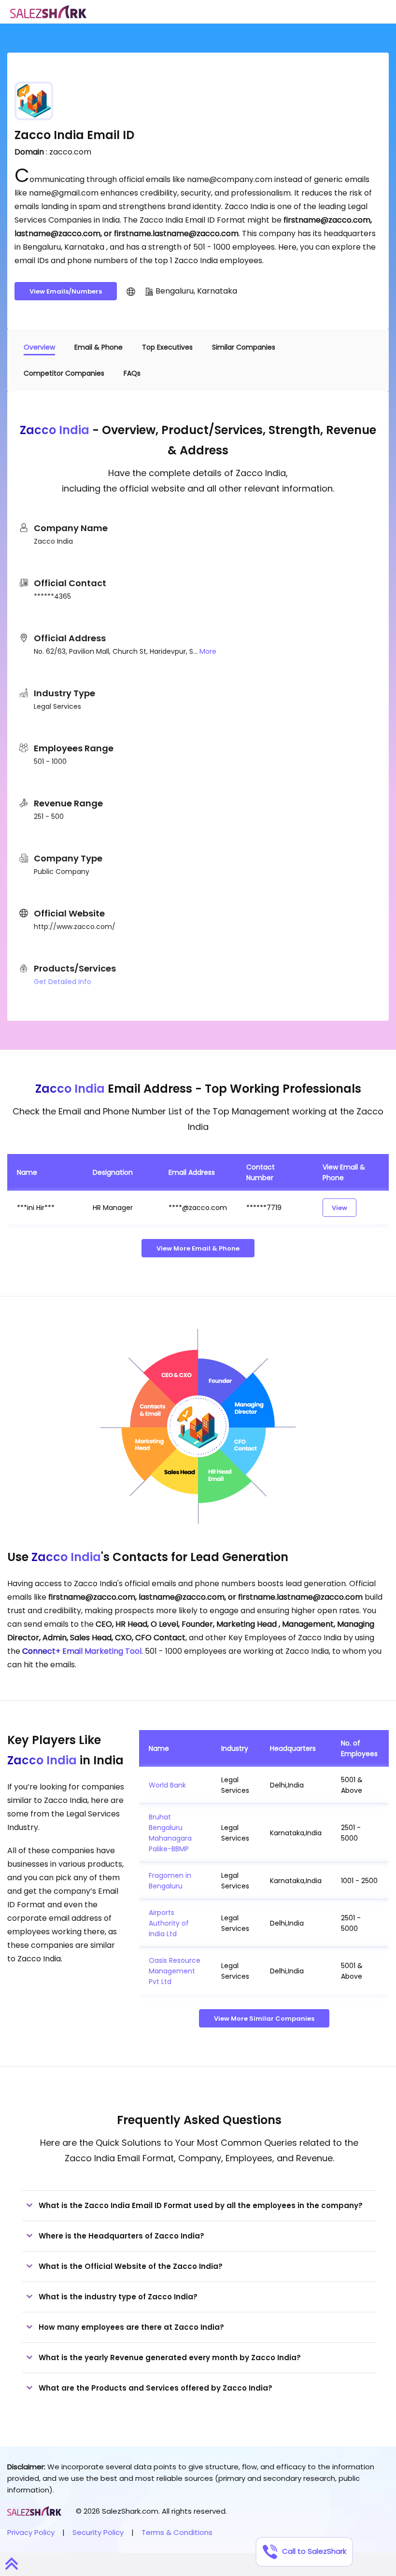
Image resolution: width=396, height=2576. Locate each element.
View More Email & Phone (198, 1248)
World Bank (167, 1785)
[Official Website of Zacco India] (131, 291)
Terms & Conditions (177, 2532)
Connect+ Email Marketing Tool (82, 1651)
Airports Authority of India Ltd (169, 1923)
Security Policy (98, 2532)
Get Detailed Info (63, 982)
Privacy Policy (31, 2532)
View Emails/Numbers (66, 291)
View (339, 1208)
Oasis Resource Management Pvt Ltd (175, 1971)
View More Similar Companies (264, 2019)
